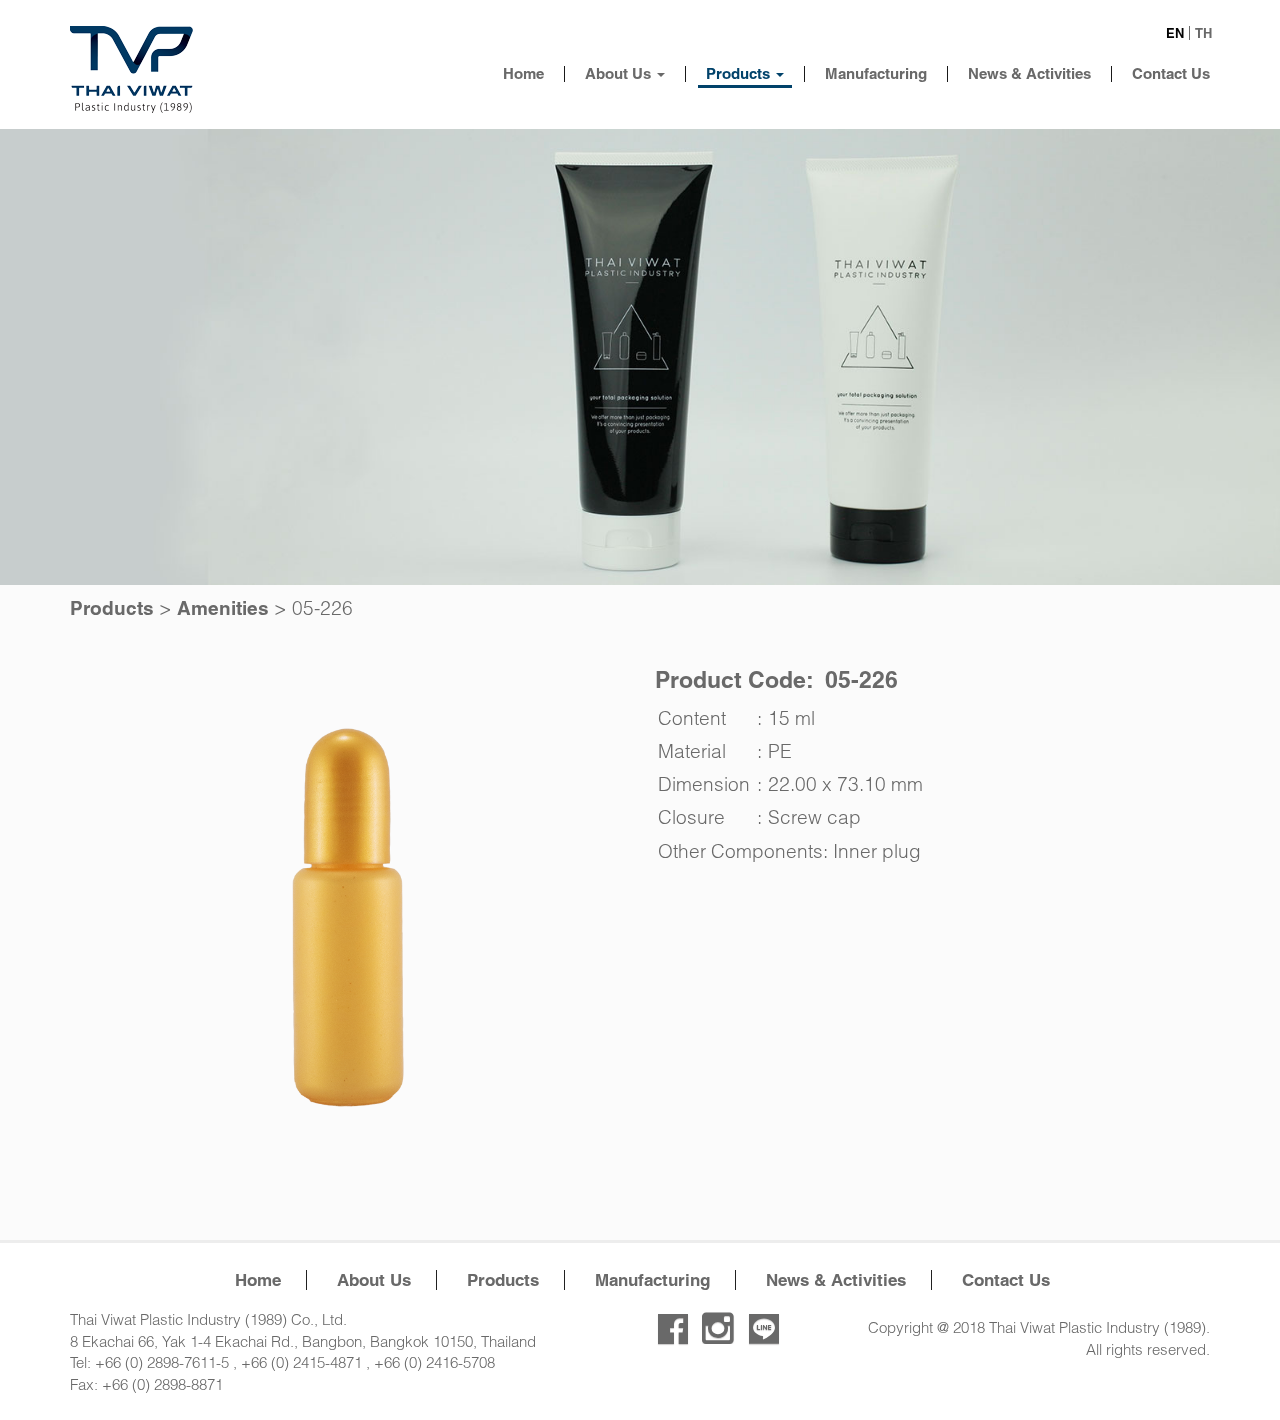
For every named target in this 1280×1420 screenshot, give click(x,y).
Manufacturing (876, 74)
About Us (620, 74)
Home (523, 74)
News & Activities (1029, 74)
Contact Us (1171, 74)
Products (740, 74)
